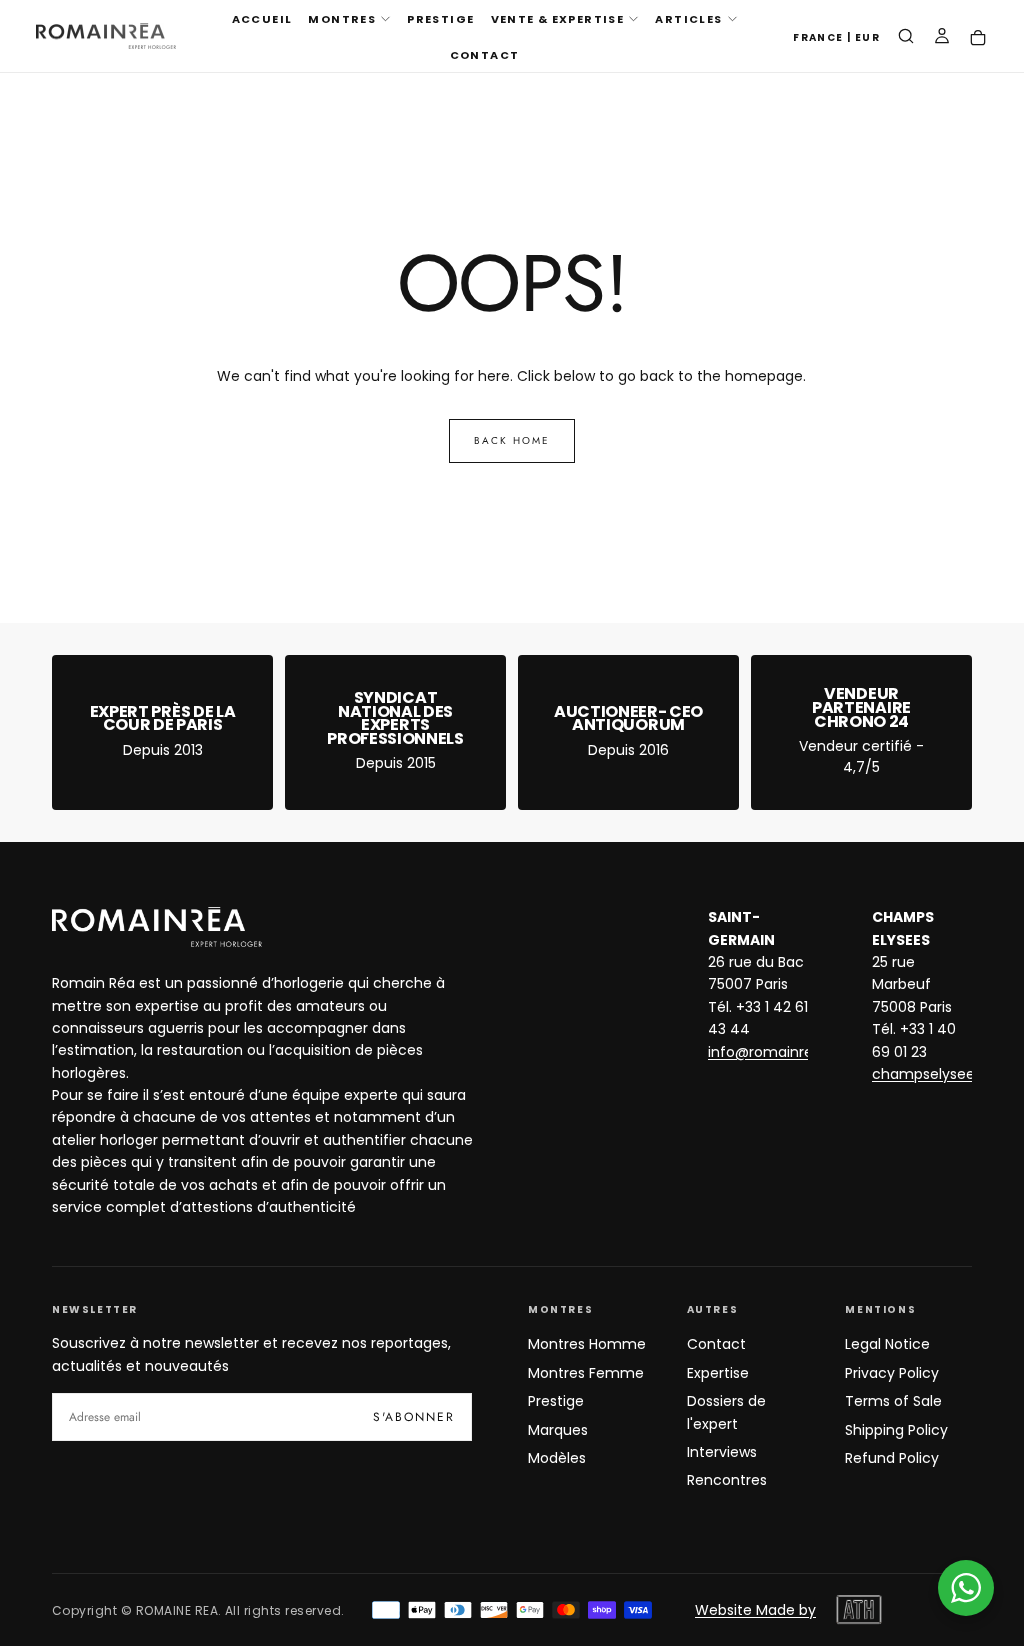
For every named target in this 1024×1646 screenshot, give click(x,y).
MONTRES (342, 19)
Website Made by (755, 1610)
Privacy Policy (892, 1373)
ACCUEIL (262, 19)
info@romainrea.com (783, 1052)
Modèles (557, 1458)
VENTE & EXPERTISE (558, 19)
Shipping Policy (896, 1430)
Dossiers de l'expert (726, 1412)
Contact (716, 1344)
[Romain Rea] (157, 927)
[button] (836, 38)
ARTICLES (688, 19)
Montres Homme (587, 1344)
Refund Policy (892, 1458)
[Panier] (978, 38)
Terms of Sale (893, 1401)
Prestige (556, 1401)
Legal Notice (887, 1344)
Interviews (722, 1452)
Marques (558, 1430)
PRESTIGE (440, 19)
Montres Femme (586, 1373)
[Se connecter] (942, 38)
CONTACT (485, 55)
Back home (512, 440)
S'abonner (414, 1417)
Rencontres (727, 1480)
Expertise (718, 1373)
